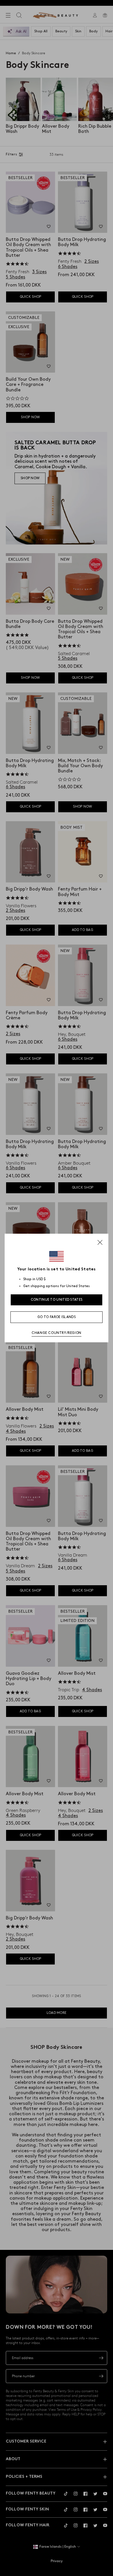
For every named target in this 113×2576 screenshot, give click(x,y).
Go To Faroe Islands (57, 1317)
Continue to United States (57, 1300)
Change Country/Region (57, 1333)
